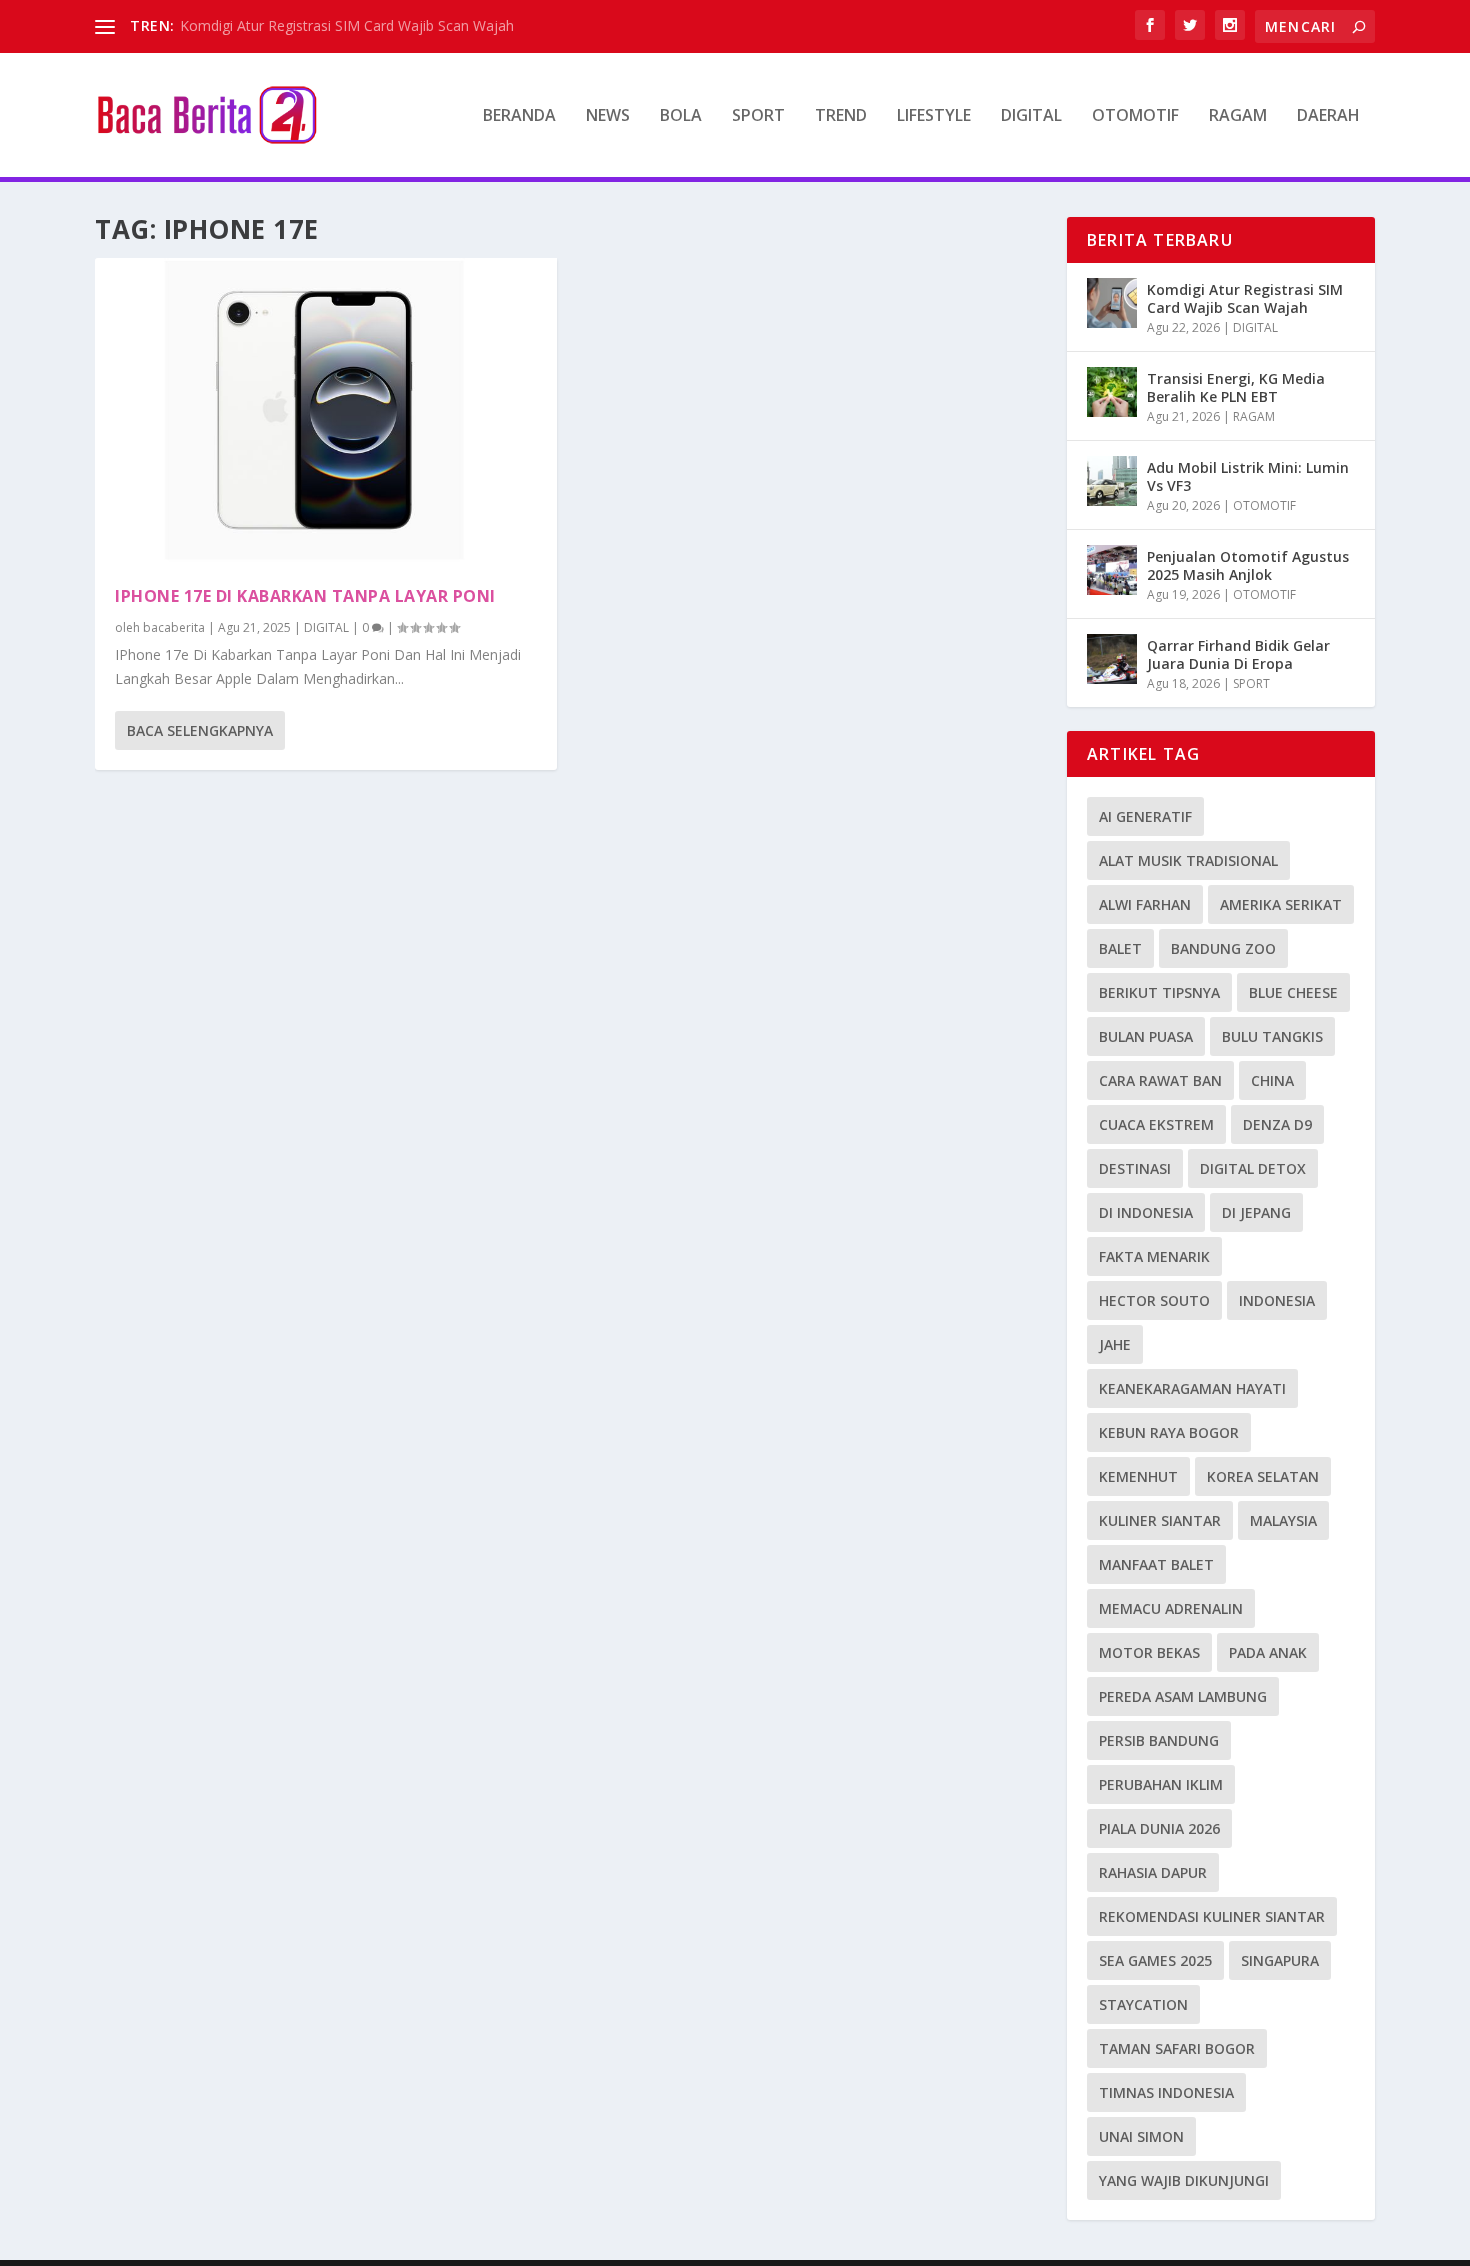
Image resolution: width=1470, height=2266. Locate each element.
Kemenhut (1138, 1476)
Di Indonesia (1146, 1212)
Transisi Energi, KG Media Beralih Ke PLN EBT (1236, 387)
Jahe (1115, 1344)
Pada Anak (1268, 1652)
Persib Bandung (1159, 1740)
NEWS (608, 116)
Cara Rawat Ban (1160, 1080)
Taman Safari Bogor (1177, 2048)
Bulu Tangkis (1272, 1036)
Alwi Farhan (1145, 904)
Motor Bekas (1149, 1652)
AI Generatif (1145, 816)
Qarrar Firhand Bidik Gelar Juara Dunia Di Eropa (1238, 654)
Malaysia (1283, 1520)
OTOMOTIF (1135, 116)
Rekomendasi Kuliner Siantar (1212, 1916)
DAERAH (1328, 116)
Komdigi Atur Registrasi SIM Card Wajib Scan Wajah (347, 25)
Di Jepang (1256, 1212)
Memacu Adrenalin (1171, 1608)
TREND (841, 116)
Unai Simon (1141, 2136)
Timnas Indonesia (1166, 2092)
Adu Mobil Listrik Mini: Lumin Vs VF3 (1248, 476)
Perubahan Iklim (1161, 1784)
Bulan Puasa (1146, 1036)
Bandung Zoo (1223, 948)
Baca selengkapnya (200, 730)
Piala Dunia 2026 (1159, 1828)
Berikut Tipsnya (1159, 992)
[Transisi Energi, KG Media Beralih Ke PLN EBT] (1112, 392)
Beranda (519, 116)
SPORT (758, 116)
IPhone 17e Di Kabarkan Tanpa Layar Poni (305, 596)
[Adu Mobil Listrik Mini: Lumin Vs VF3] (1112, 481)
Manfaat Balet (1156, 1564)
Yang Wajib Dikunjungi (1184, 2180)
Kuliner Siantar (1160, 1520)
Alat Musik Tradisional (1188, 860)
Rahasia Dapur (1153, 1872)
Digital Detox (1253, 1168)
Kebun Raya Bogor (1169, 1432)
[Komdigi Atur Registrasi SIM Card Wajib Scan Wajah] (1112, 303)
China (1272, 1080)
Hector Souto (1154, 1300)
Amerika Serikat (1281, 904)
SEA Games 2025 (1155, 1960)
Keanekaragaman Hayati (1192, 1388)
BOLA (681, 116)
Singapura (1280, 1960)
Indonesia (1277, 1300)
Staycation (1143, 2004)
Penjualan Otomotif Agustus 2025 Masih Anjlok (1248, 565)
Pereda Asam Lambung (1183, 1696)
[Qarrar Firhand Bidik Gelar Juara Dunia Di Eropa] (1112, 659)
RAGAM (1238, 116)
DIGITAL (1031, 116)
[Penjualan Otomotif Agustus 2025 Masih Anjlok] (1112, 570)
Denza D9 (1277, 1124)
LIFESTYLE (934, 116)
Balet (1120, 948)
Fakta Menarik (1154, 1256)
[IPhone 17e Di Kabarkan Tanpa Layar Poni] (326, 412)
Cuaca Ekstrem (1156, 1124)
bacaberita (174, 627)
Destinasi (1135, 1168)
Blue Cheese (1293, 992)
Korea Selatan (1263, 1476)
